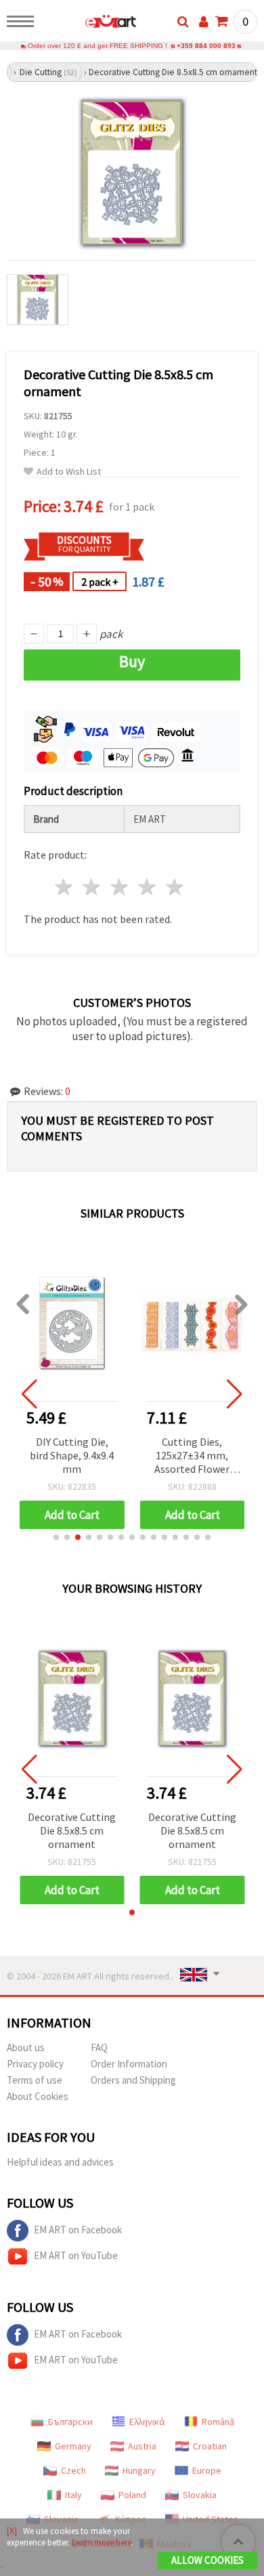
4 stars (147, 887)
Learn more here (102, 2542)
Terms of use (35, 2080)
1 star (65, 887)
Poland (132, 2495)
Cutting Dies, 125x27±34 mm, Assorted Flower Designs (192, 1456)
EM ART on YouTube (76, 2255)
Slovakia (200, 2495)
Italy (73, 2495)
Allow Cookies (207, 2560)
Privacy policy (35, 2064)
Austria (142, 2446)
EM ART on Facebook (78, 2230)
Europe (207, 2470)
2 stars (92, 887)
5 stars (175, 887)
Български (70, 2422)
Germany (73, 2446)
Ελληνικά (147, 2422)
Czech (73, 2470)
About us (26, 2047)
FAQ (99, 2047)
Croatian (210, 2446)
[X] (12, 2531)
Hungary (139, 2470)
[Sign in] (204, 22)
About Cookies (38, 2096)
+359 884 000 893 (206, 46)
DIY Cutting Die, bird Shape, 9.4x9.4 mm (72, 1455)
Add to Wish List (69, 472)
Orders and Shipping (133, 2080)
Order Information (129, 2064)
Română (218, 2422)
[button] (56, 1537)
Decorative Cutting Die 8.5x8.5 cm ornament (72, 1830)
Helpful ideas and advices (60, 2162)
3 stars (120, 887)
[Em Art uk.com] (89, 24)
